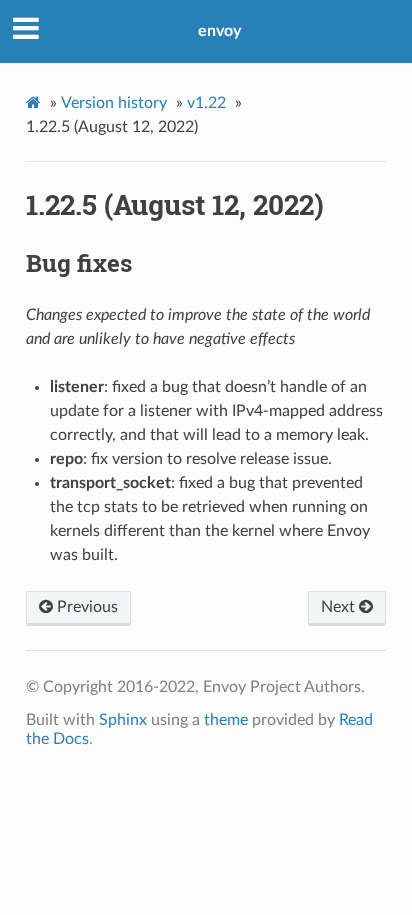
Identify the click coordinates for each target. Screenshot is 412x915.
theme (226, 720)
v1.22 (206, 103)
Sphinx (123, 720)
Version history (114, 103)
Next (340, 607)
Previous (85, 607)
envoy (219, 31)
